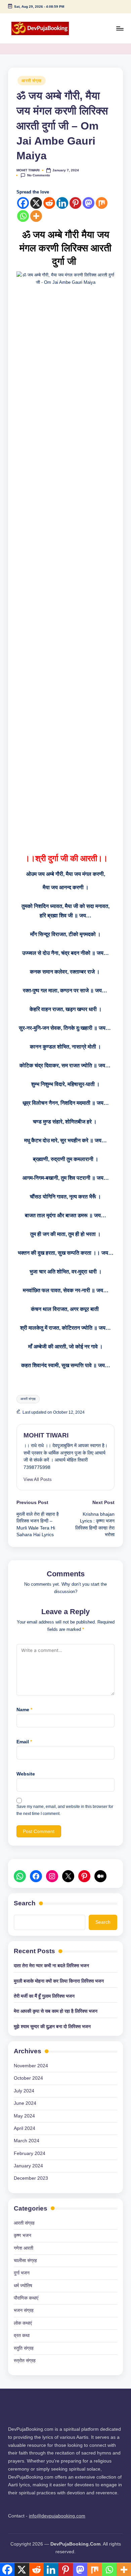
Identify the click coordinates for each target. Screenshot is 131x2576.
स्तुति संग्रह (24, 2348)
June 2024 (25, 2103)
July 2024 (24, 2091)
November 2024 (31, 2066)
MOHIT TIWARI (46, 1435)
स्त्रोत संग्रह (25, 2361)
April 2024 (25, 2128)
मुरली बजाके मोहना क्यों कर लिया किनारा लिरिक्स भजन (59, 1981)
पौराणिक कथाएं (26, 2298)
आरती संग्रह (32, 81)
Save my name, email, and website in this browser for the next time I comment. (65, 1810)
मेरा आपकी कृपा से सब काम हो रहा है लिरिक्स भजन (56, 2011)
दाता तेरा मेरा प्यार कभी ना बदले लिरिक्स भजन (51, 1966)
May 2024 (24, 2116)
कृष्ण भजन (23, 2235)
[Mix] (102, 203)
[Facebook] (23, 203)
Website (26, 1774)
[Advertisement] (65, 604)
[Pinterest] (75, 203)
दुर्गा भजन (22, 2273)
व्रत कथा (22, 2336)
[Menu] (120, 28)
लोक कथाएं (23, 2323)
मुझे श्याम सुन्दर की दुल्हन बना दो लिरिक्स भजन (52, 2027)
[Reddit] (49, 203)
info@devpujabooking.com (57, 2516)
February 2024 (30, 2153)
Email (24, 1742)
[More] (36, 216)
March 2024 (27, 2141)
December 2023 (31, 2178)
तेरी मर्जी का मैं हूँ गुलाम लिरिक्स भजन (44, 1996)
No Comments (39, 175)
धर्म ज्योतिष (23, 2286)
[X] (36, 203)
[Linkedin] (62, 203)
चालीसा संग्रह (25, 2261)
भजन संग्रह (24, 2310)
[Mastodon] (89, 203)
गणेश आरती (24, 2248)
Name (24, 1710)
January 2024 (28, 2166)
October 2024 (28, 2078)
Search (25, 1903)
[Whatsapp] (23, 216)
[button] (38, 1479)
